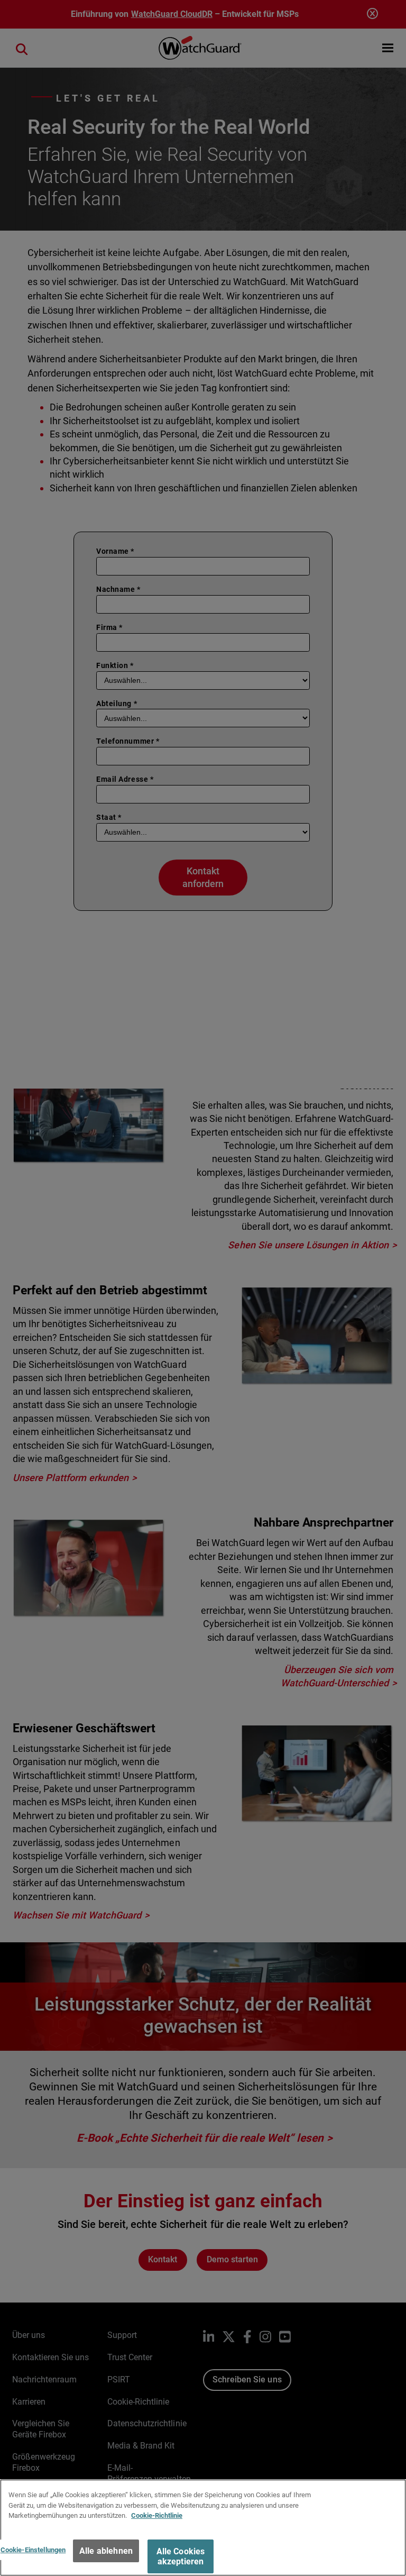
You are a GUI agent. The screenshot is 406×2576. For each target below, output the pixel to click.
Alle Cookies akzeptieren (181, 2556)
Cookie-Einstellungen (33, 2550)
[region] (203, 2528)
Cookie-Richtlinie (157, 2515)
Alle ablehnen (106, 2551)
